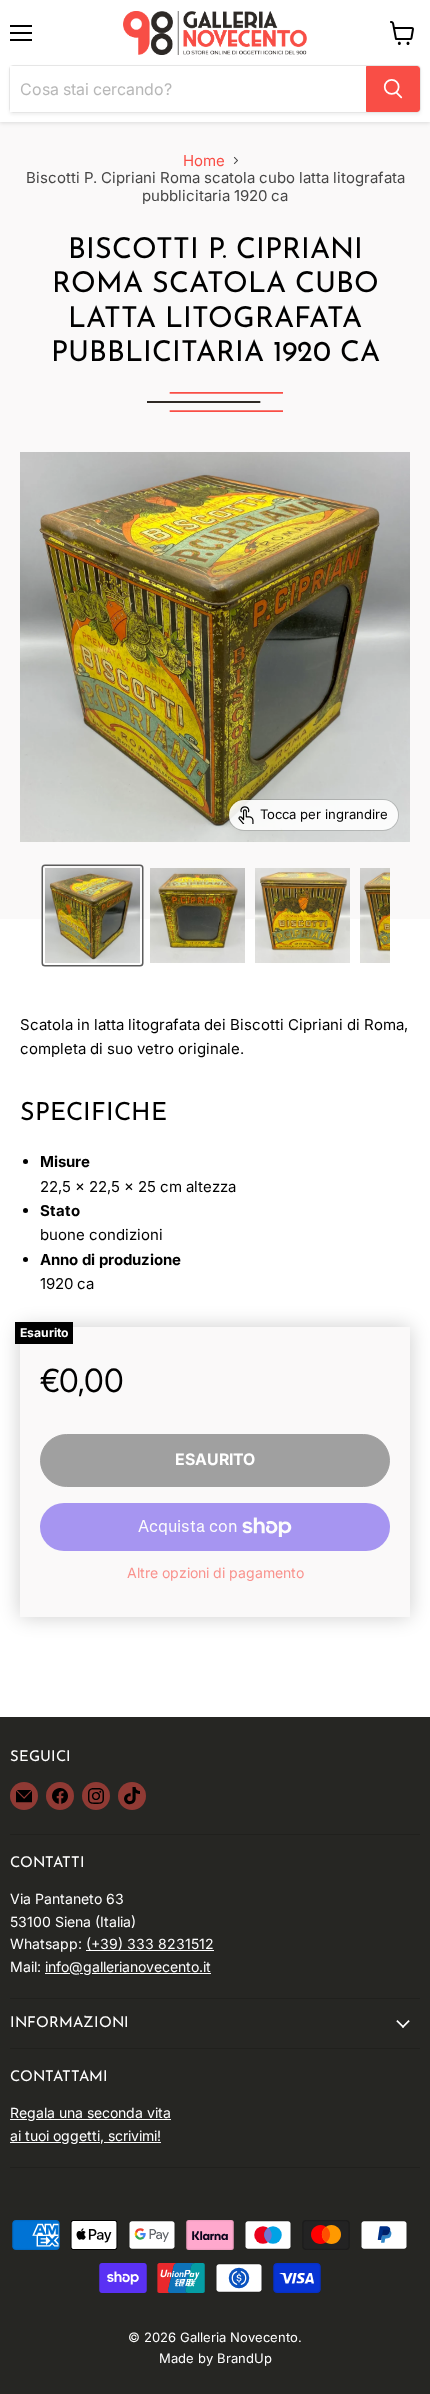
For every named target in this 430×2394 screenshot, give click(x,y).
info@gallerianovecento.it (128, 1966)
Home (204, 160)
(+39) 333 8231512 (150, 1943)
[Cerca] (393, 89)
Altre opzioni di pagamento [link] (215, 1573)
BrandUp (244, 2358)
